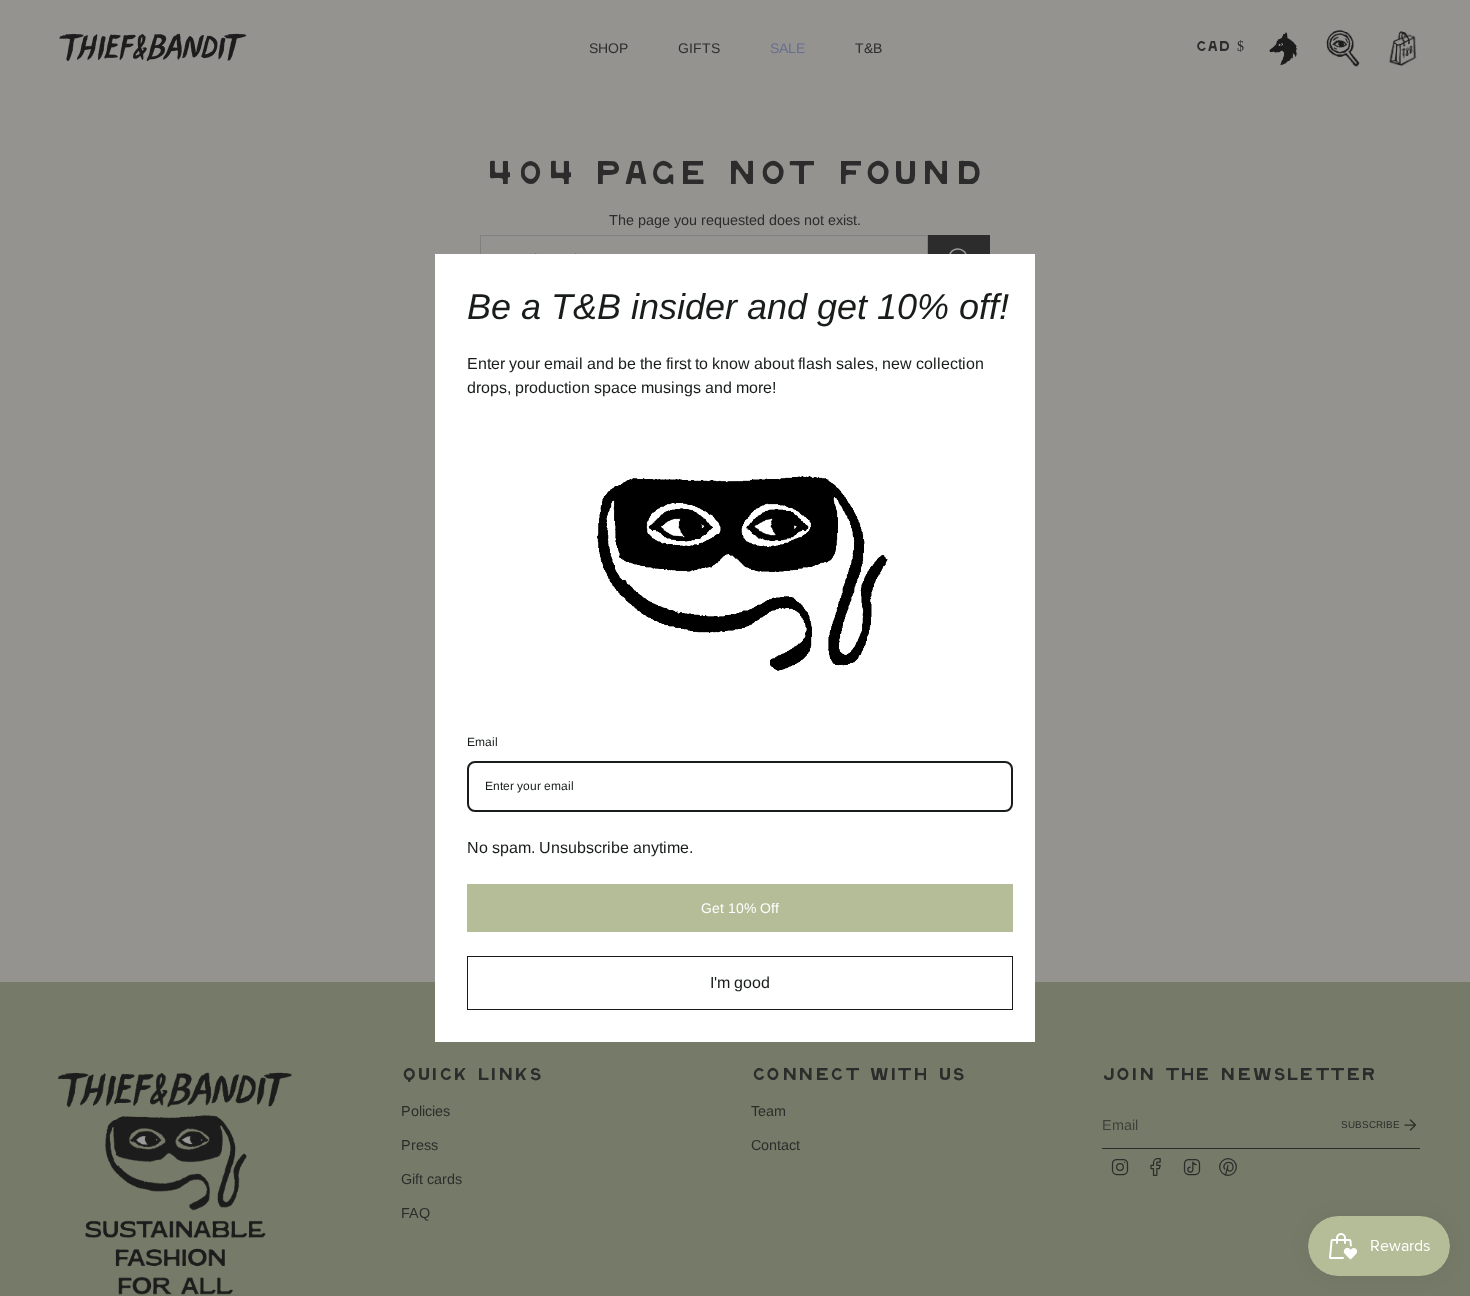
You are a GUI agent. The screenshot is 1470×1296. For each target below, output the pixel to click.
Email (482, 742)
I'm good (740, 982)
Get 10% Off (740, 908)
